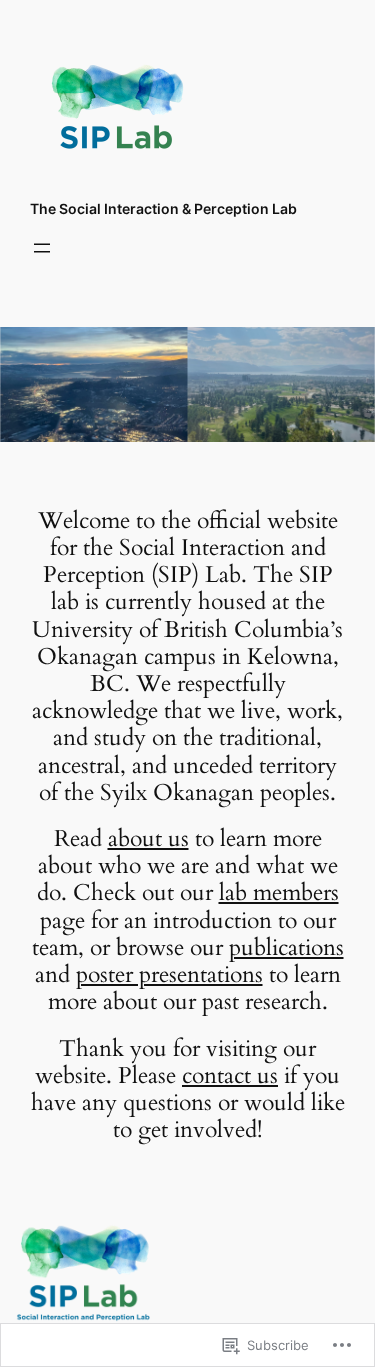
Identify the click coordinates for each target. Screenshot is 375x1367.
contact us (230, 1076)
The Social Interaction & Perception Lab (163, 208)
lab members (279, 893)
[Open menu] (42, 248)
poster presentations (169, 975)
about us (148, 839)
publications (286, 948)
